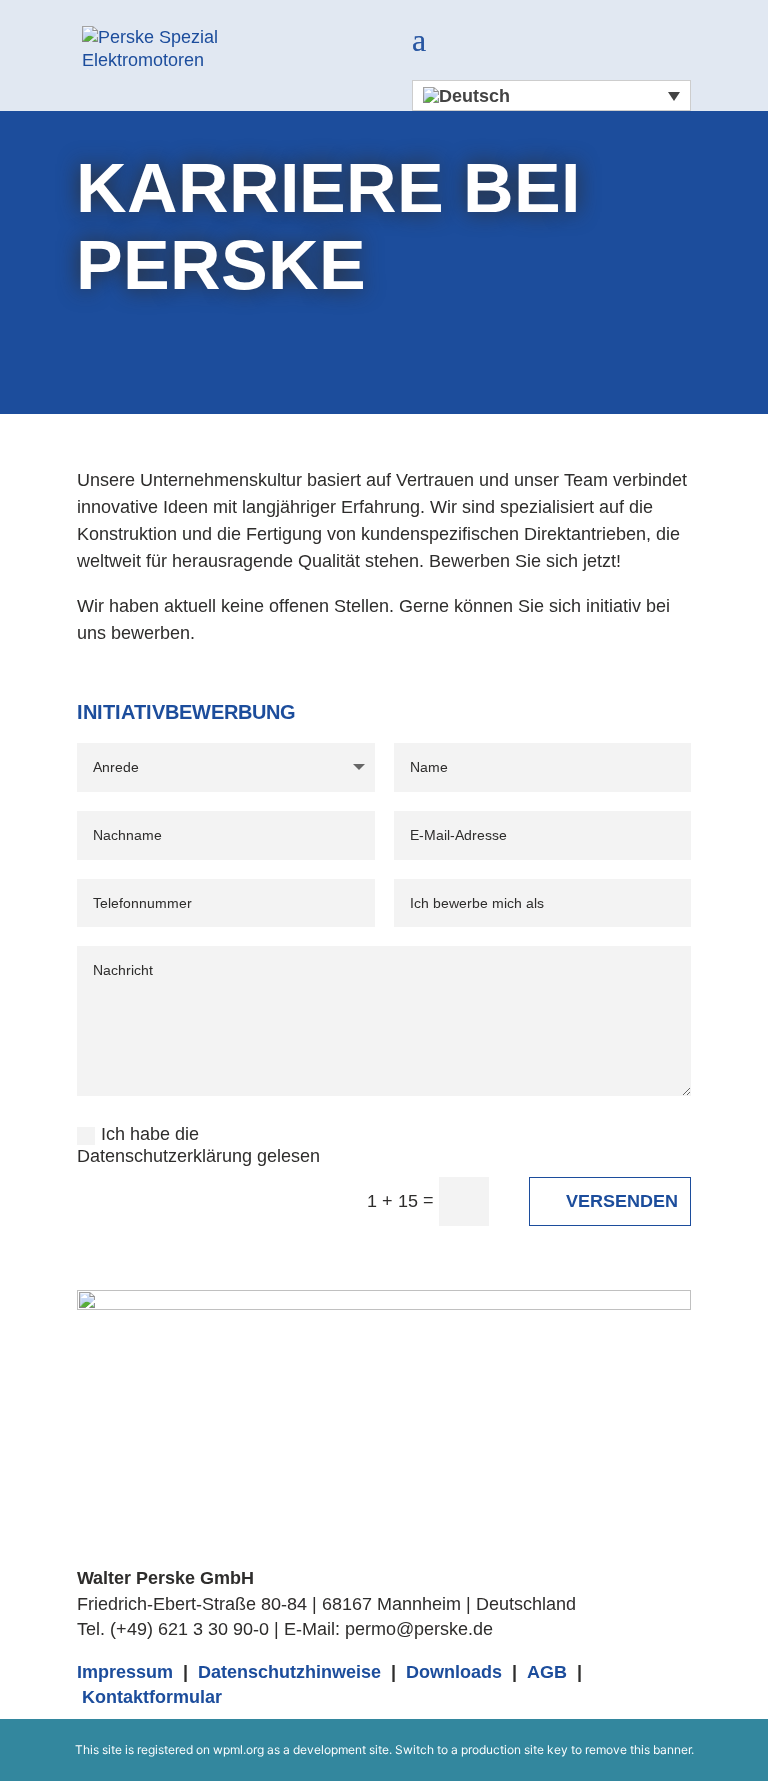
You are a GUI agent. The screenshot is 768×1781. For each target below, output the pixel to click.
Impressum (125, 1672)
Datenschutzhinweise (289, 1672)
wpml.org (238, 1749)
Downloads (454, 1672)
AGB (547, 1672)
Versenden (622, 1201)
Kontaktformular (152, 1697)
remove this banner (638, 1749)
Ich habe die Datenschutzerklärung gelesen (198, 1145)
